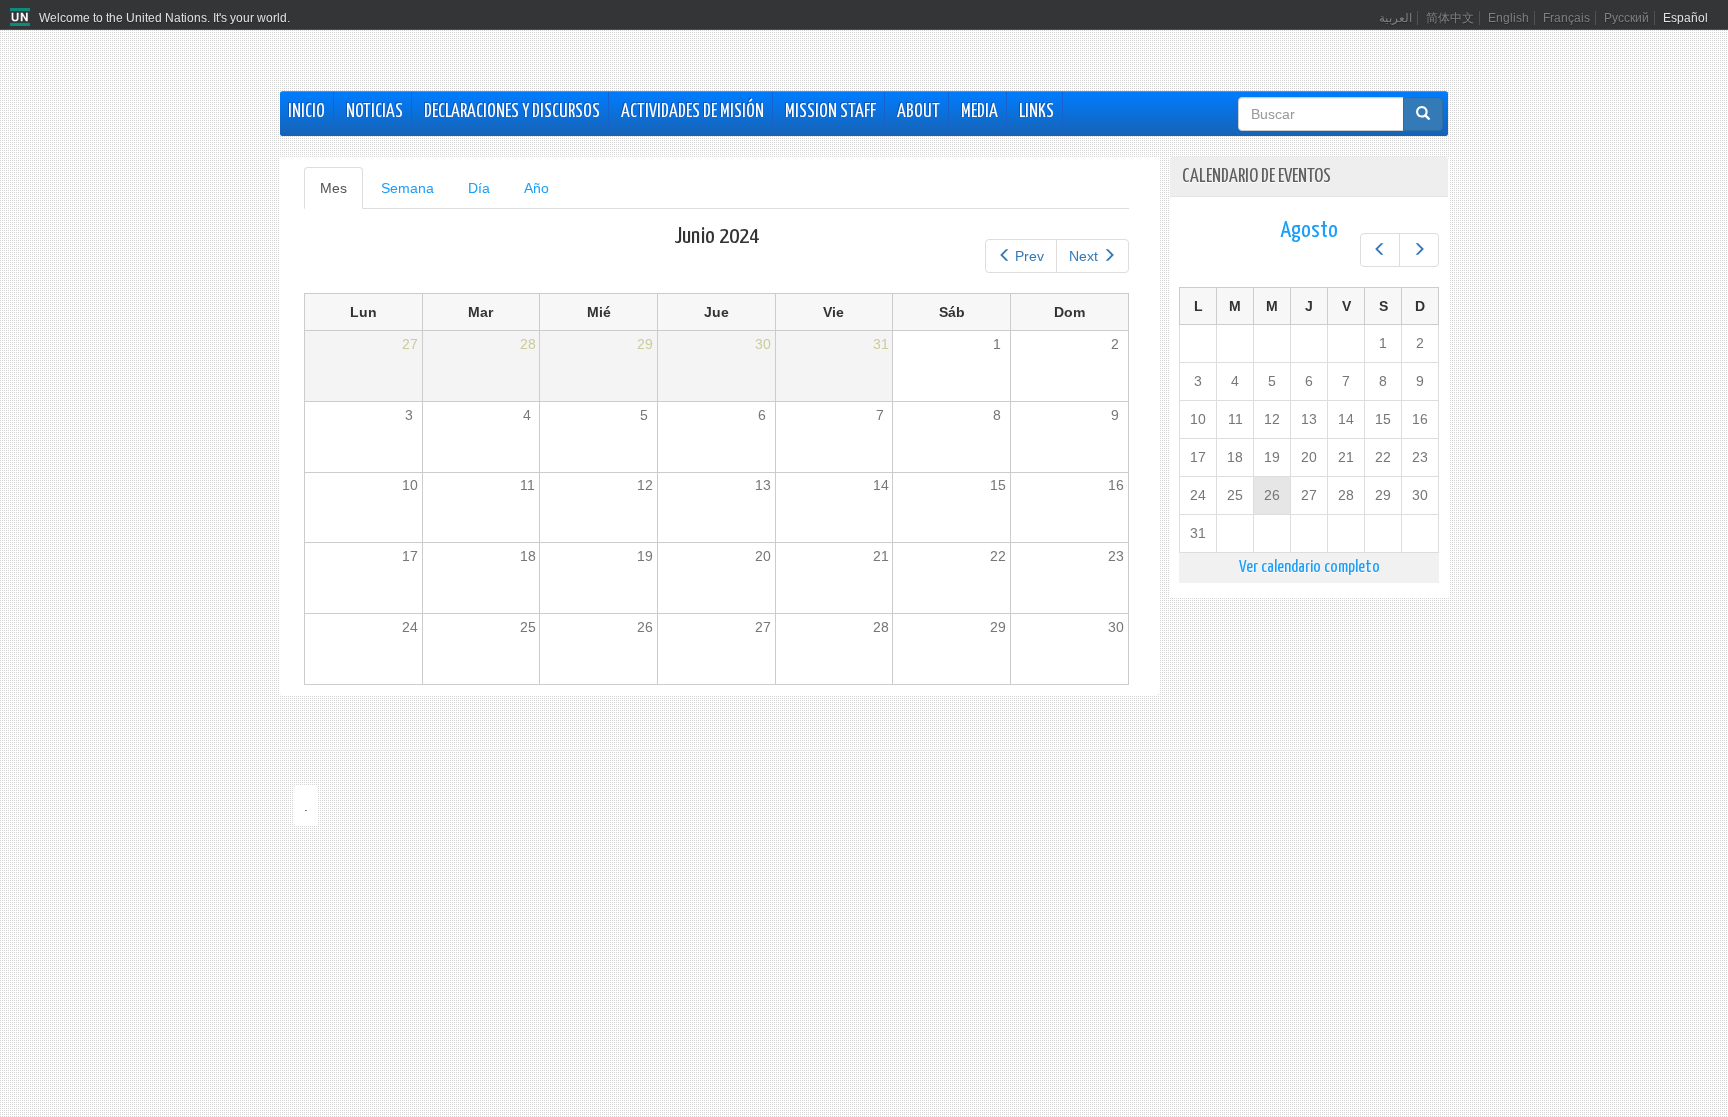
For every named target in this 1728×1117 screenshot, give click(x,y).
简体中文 (1450, 18)
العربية (1395, 18)
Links (1036, 112)
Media (979, 112)
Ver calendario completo (1309, 567)
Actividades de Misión (692, 112)
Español (1685, 18)
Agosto (1309, 230)
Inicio (306, 112)
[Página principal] (22, 18)
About (918, 112)
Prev (1029, 256)
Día (479, 188)
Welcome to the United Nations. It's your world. (164, 18)
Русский (1626, 18)
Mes (341, 194)
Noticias (374, 112)
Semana (407, 188)
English (1508, 18)
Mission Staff (830, 112)
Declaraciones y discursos (512, 112)
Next (1083, 256)
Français (1566, 18)
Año (536, 188)
